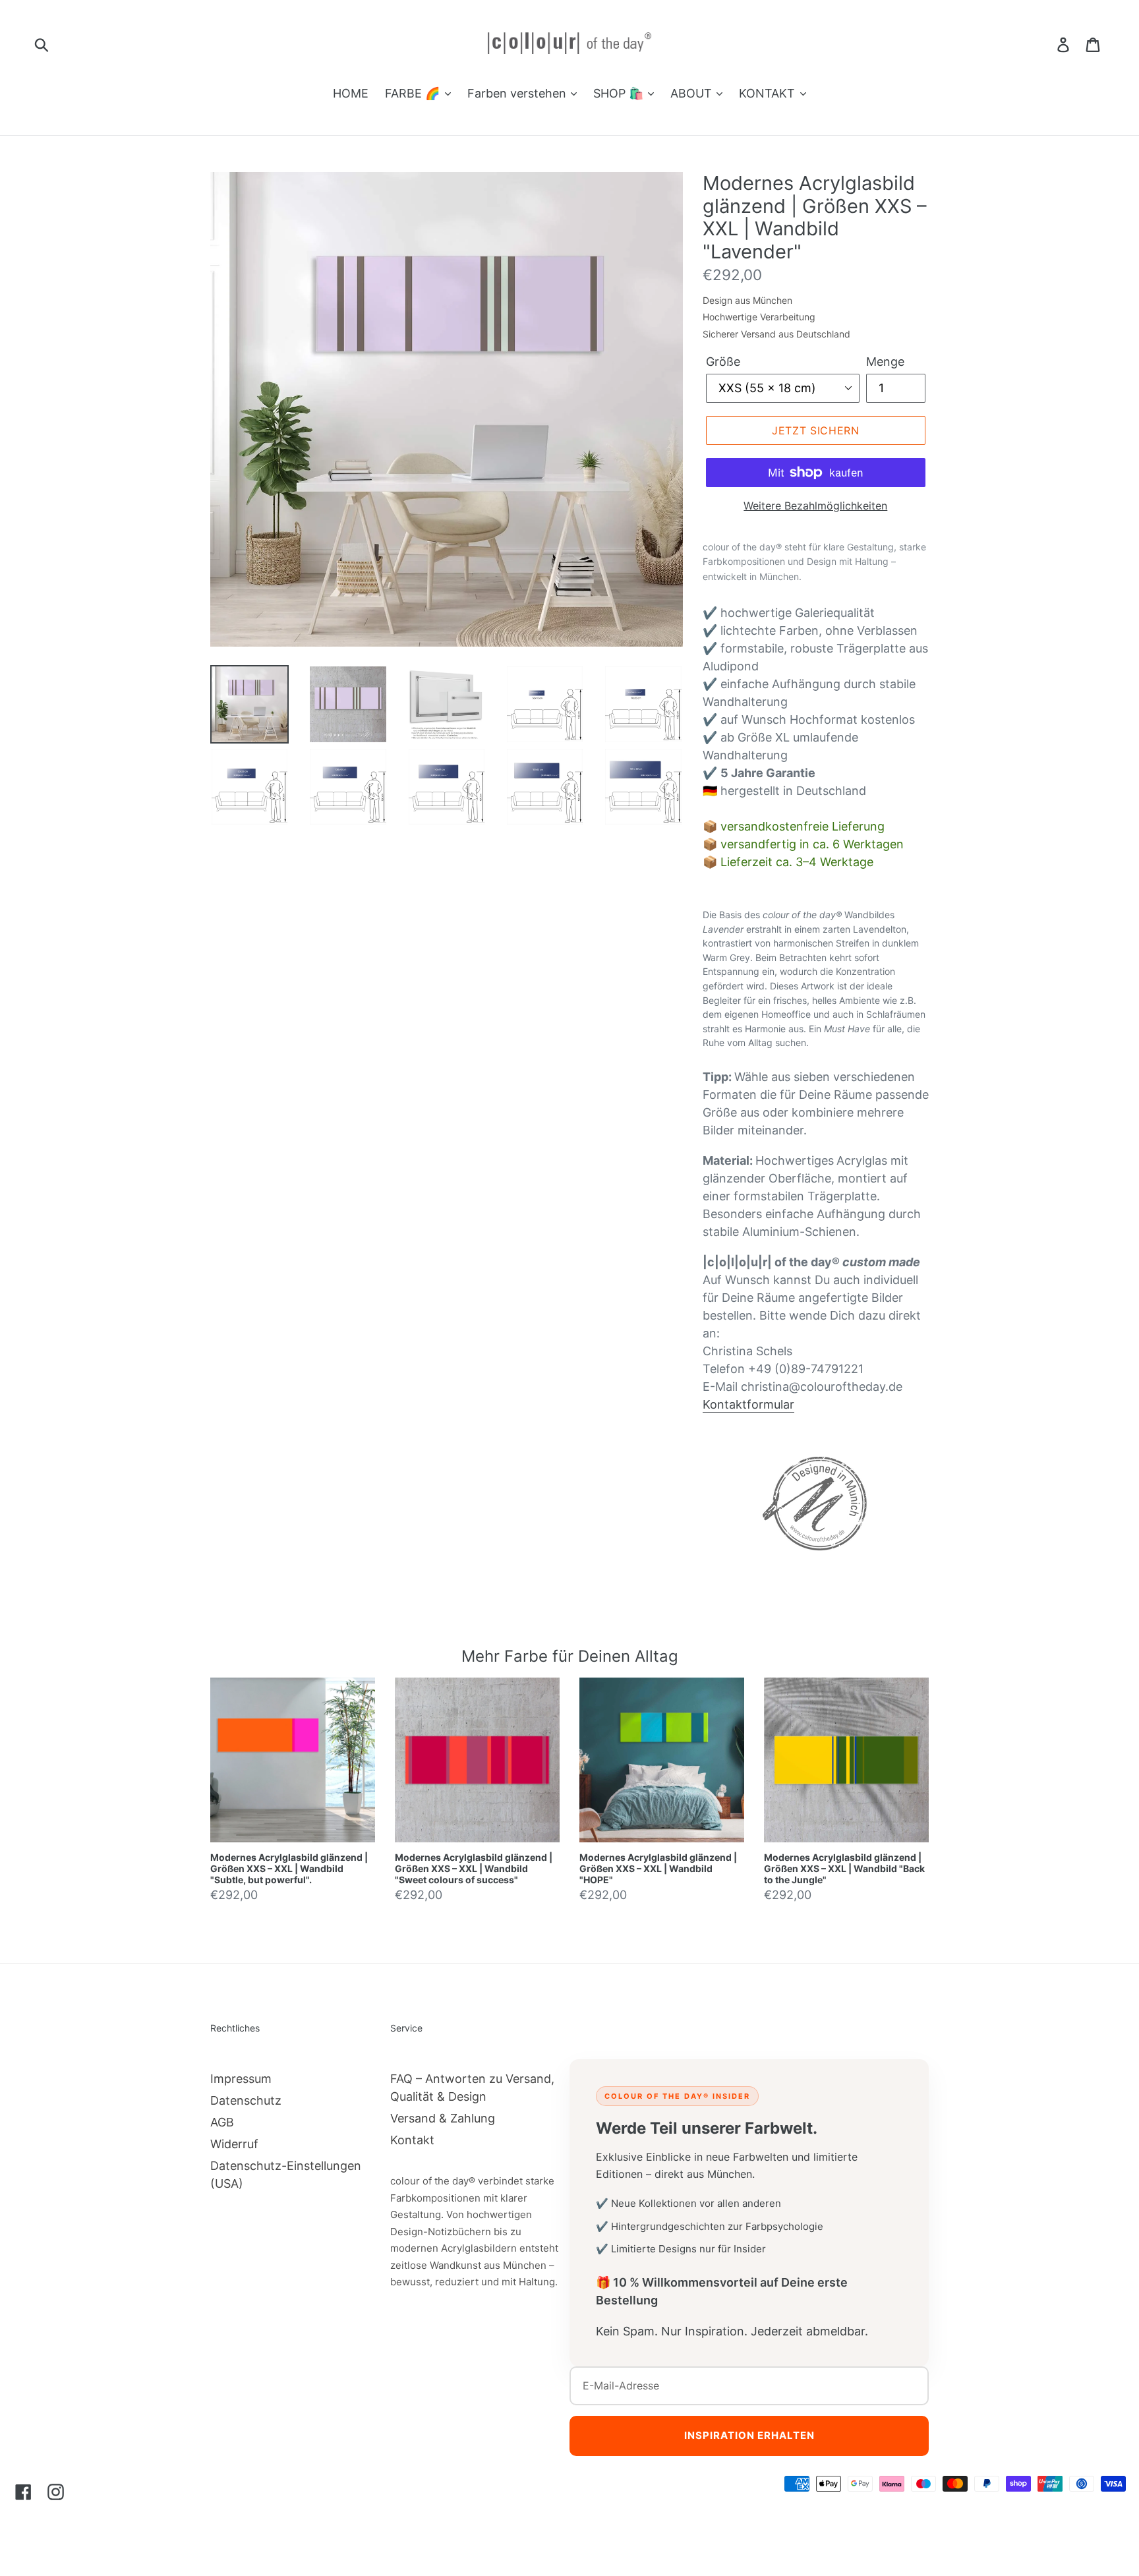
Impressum (241, 2079)
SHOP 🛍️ (620, 93)
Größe (723, 362)
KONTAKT (769, 93)
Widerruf (234, 2144)
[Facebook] (23, 2492)
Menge (885, 362)
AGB (222, 2122)
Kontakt (412, 2140)
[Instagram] (56, 2492)
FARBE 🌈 (414, 93)
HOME (351, 93)
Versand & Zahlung (443, 2118)
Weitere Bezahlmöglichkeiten (815, 506)
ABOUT (693, 93)
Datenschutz (246, 2100)
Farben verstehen (518, 93)
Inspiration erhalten (749, 2435)
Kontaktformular (748, 1404)
